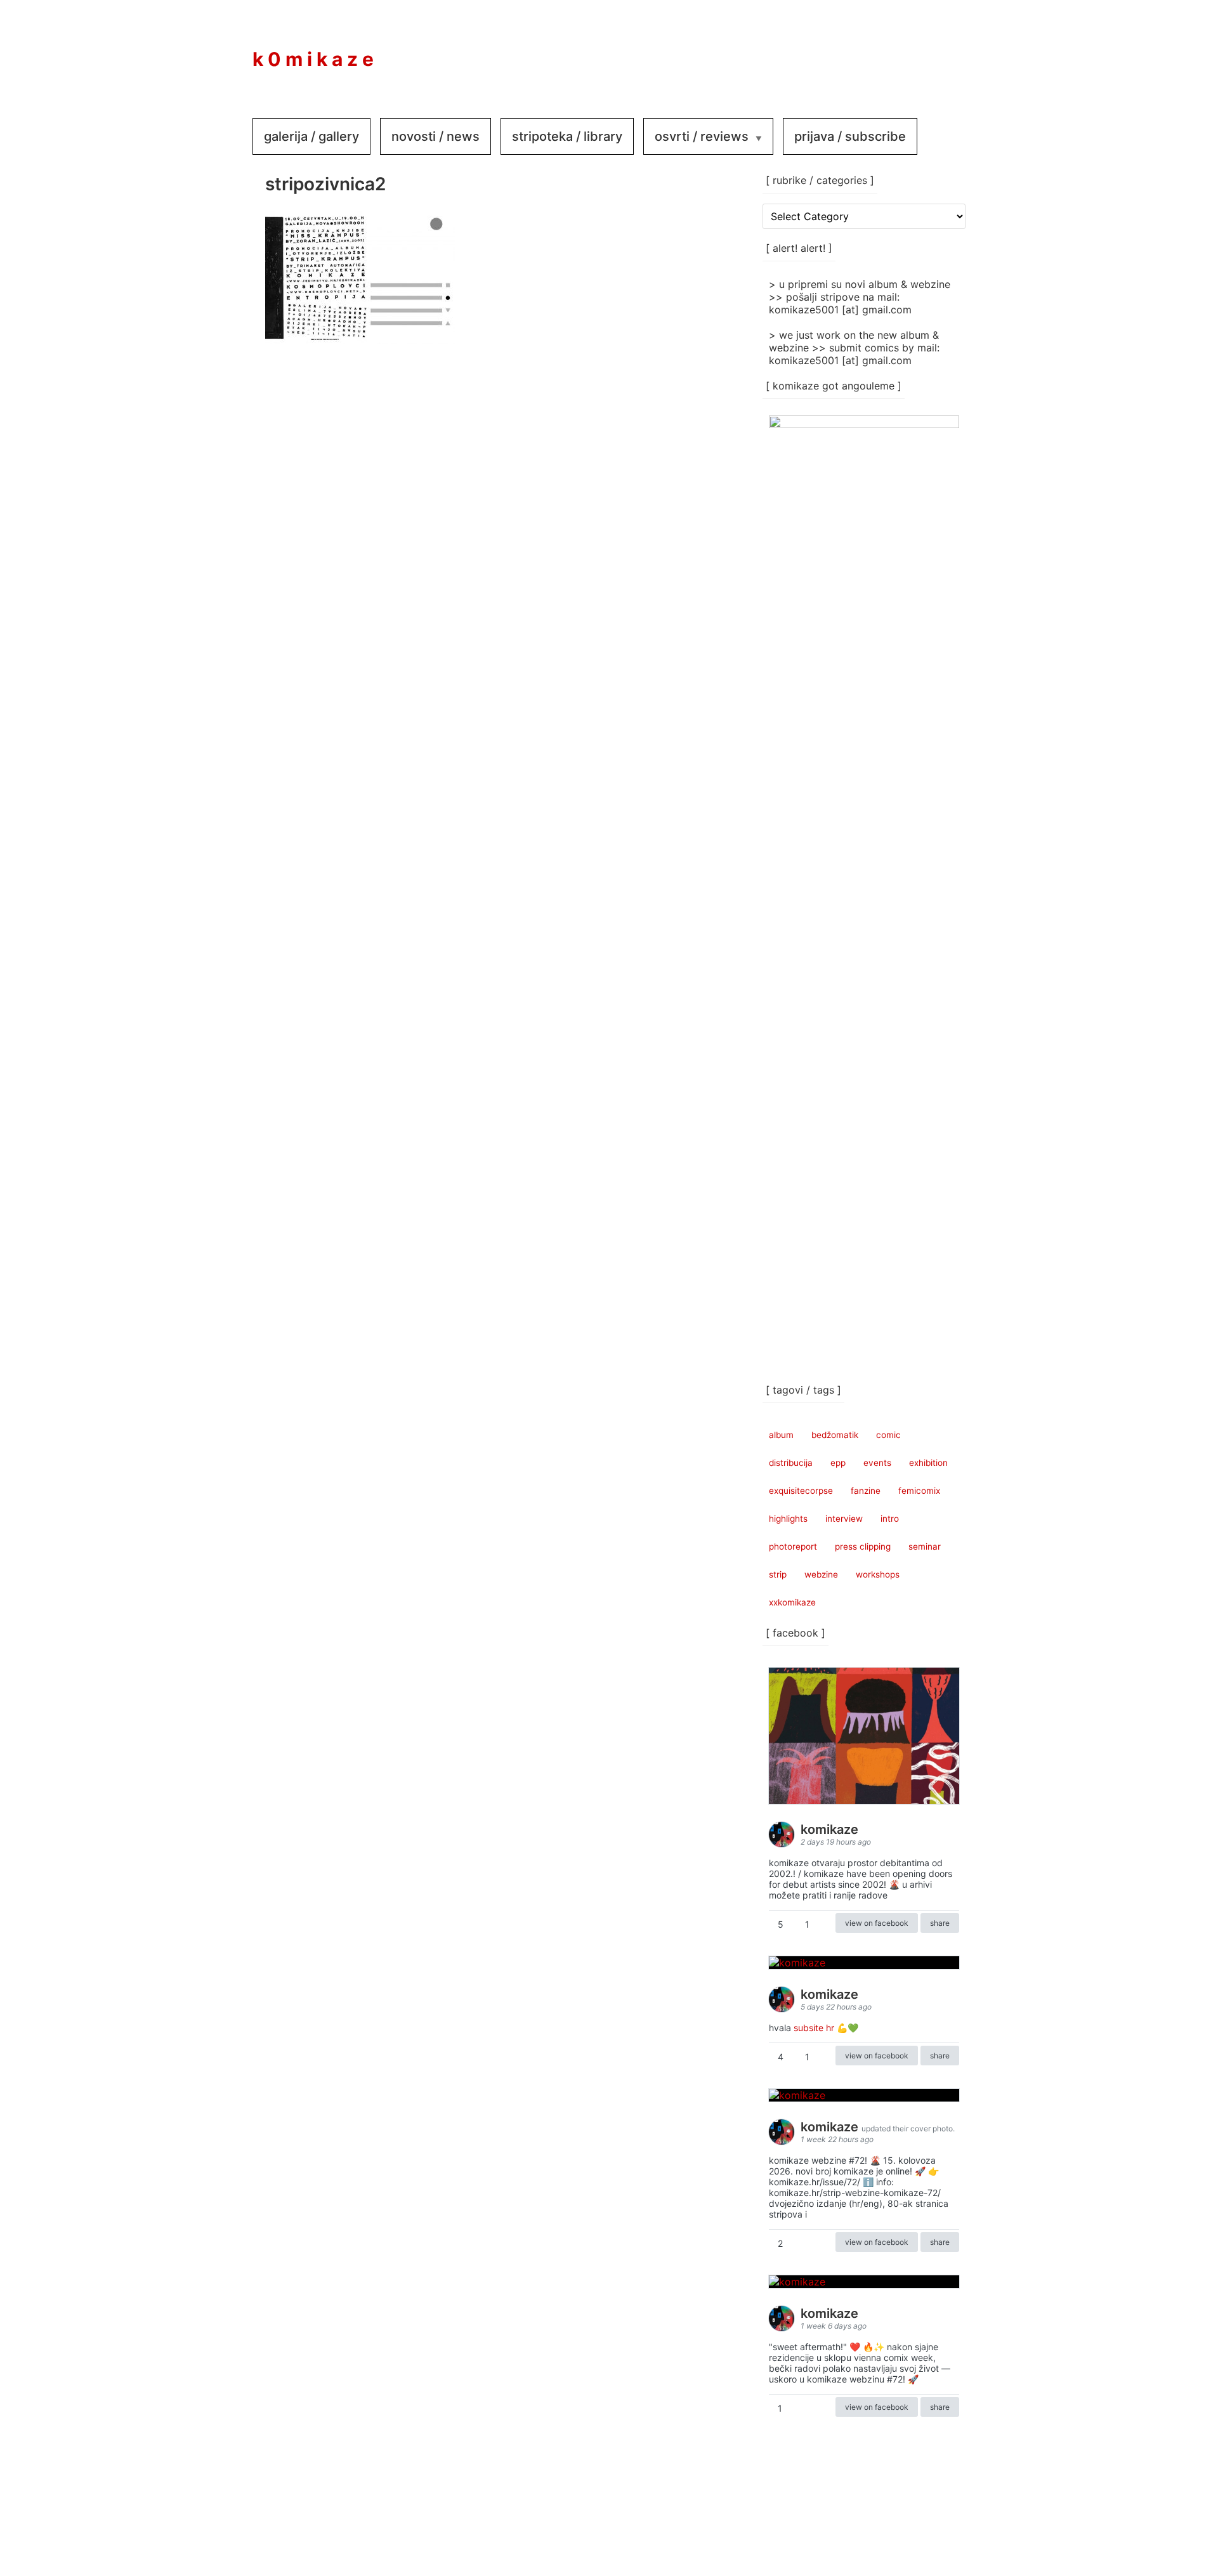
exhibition (928, 1463)
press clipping (863, 1546)
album (781, 1435)
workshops (878, 1574)
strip (778, 1574)
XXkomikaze (792, 1602)
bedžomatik (835, 1435)
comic (888, 1435)
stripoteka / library (567, 136)
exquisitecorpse (801, 1491)
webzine (821, 1574)
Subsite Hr (814, 2028)
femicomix (919, 1491)
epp (838, 1463)
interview (844, 1519)
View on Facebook (877, 1923)
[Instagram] (902, 50)
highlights (788, 1519)
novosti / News (435, 136)
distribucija (791, 1463)
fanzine (866, 1491)
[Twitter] (940, 50)
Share (940, 1923)
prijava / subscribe (850, 136)
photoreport (793, 1546)
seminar (925, 1546)
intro (890, 1519)
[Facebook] (864, 50)
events (877, 1463)
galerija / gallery (311, 136)
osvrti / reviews (702, 136)
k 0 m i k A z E (313, 59)
